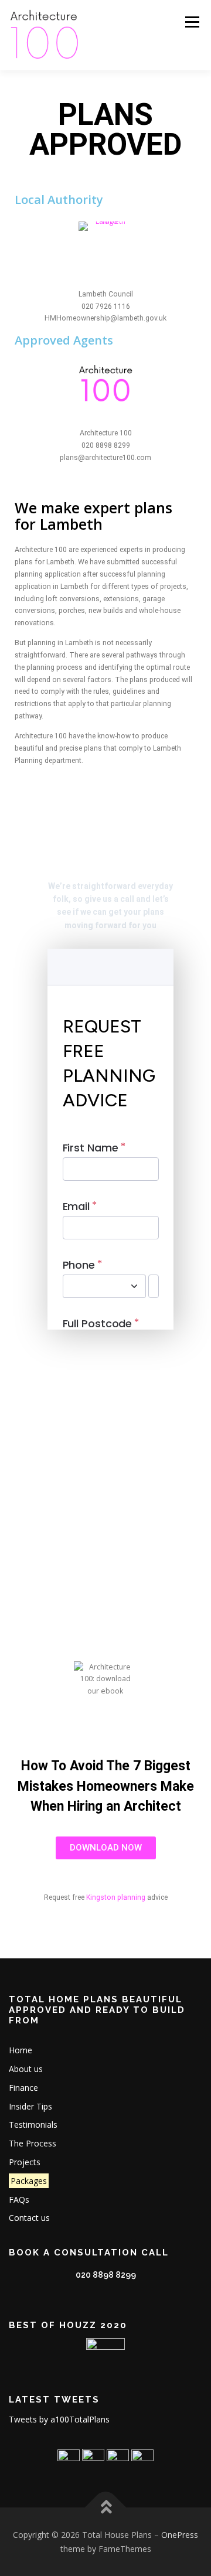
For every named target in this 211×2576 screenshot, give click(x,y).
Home (21, 2050)
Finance (23, 2088)
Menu (191, 22)
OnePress (180, 2535)
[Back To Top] (106, 2507)
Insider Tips (30, 2106)
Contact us (29, 2218)
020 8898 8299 (106, 2275)
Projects (25, 2162)
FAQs (19, 2200)
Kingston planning (117, 1897)
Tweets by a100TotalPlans (59, 2419)
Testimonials (33, 2124)
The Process (33, 2143)
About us (26, 2069)
